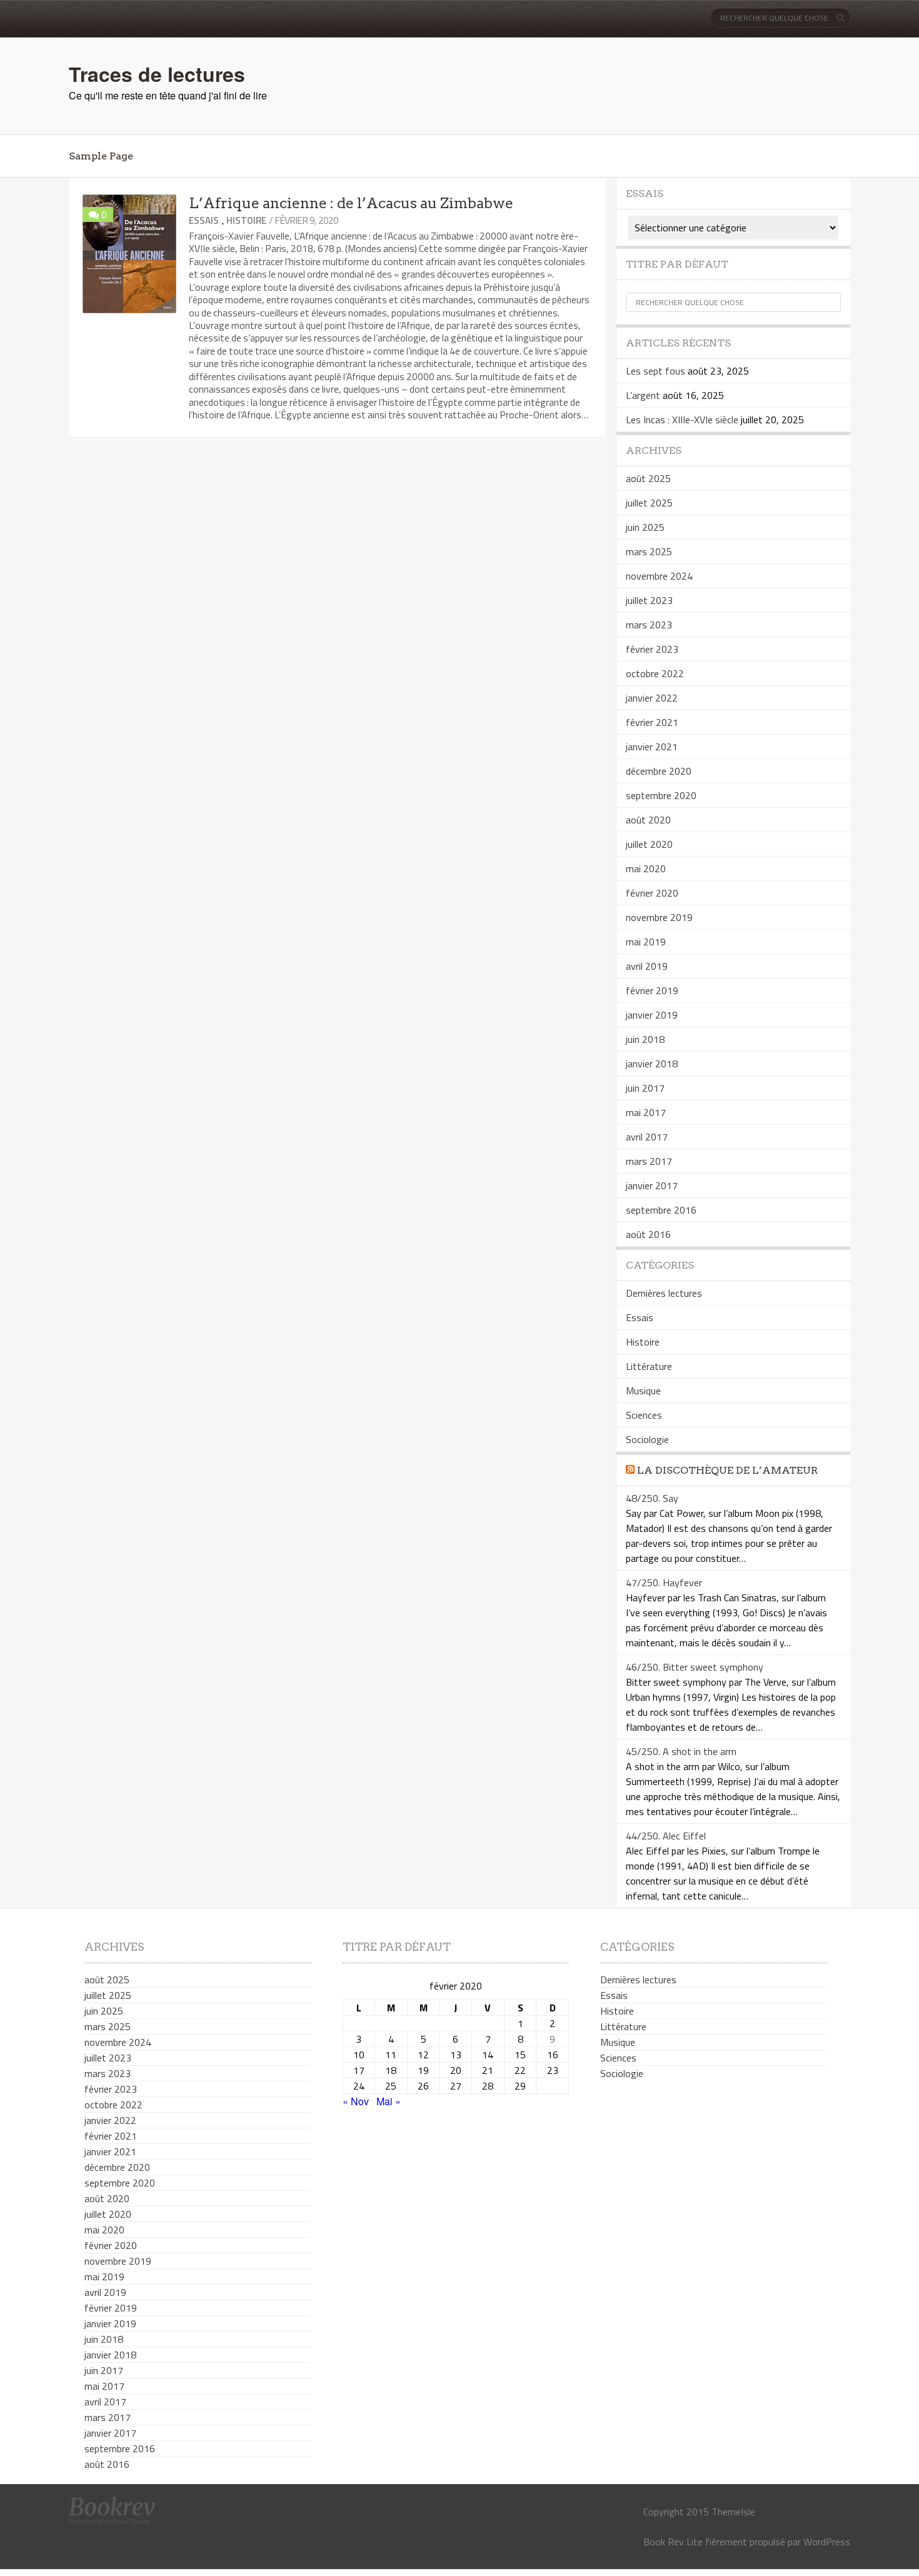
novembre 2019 (659, 917)
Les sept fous (655, 371)
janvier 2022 (652, 698)
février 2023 (652, 649)
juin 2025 (645, 527)
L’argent (643, 395)
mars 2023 (649, 625)
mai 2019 (646, 942)
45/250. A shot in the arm (681, 1751)
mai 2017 (646, 1112)
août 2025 (648, 478)
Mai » (389, 2101)
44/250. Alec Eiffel (666, 1836)
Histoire (246, 220)
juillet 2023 (649, 600)
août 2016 (648, 1234)
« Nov (356, 2101)
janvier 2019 (652, 1015)
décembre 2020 (659, 771)
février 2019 (652, 990)
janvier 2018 (652, 1064)
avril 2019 (647, 966)
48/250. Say (652, 1498)
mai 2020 (646, 868)
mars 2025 (649, 551)
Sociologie (647, 1439)
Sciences (644, 1415)
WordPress (827, 2542)
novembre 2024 (659, 576)
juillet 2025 (649, 503)
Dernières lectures (664, 1293)
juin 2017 (645, 1088)
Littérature (649, 1366)
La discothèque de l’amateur (727, 1470)
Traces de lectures (157, 74)
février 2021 (652, 722)
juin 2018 (645, 1039)
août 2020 (648, 820)
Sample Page (101, 156)
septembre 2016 (661, 1210)
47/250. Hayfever (664, 1582)
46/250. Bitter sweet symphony (695, 1667)
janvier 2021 (652, 747)
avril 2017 (647, 1137)
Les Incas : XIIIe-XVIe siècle (682, 420)
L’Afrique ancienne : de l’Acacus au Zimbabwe (351, 203)
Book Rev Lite (673, 2542)
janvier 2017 (652, 1185)
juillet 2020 (649, 844)
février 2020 (652, 893)
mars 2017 (649, 1161)
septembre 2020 (661, 795)
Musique (643, 1391)
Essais (204, 220)
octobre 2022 (655, 673)
